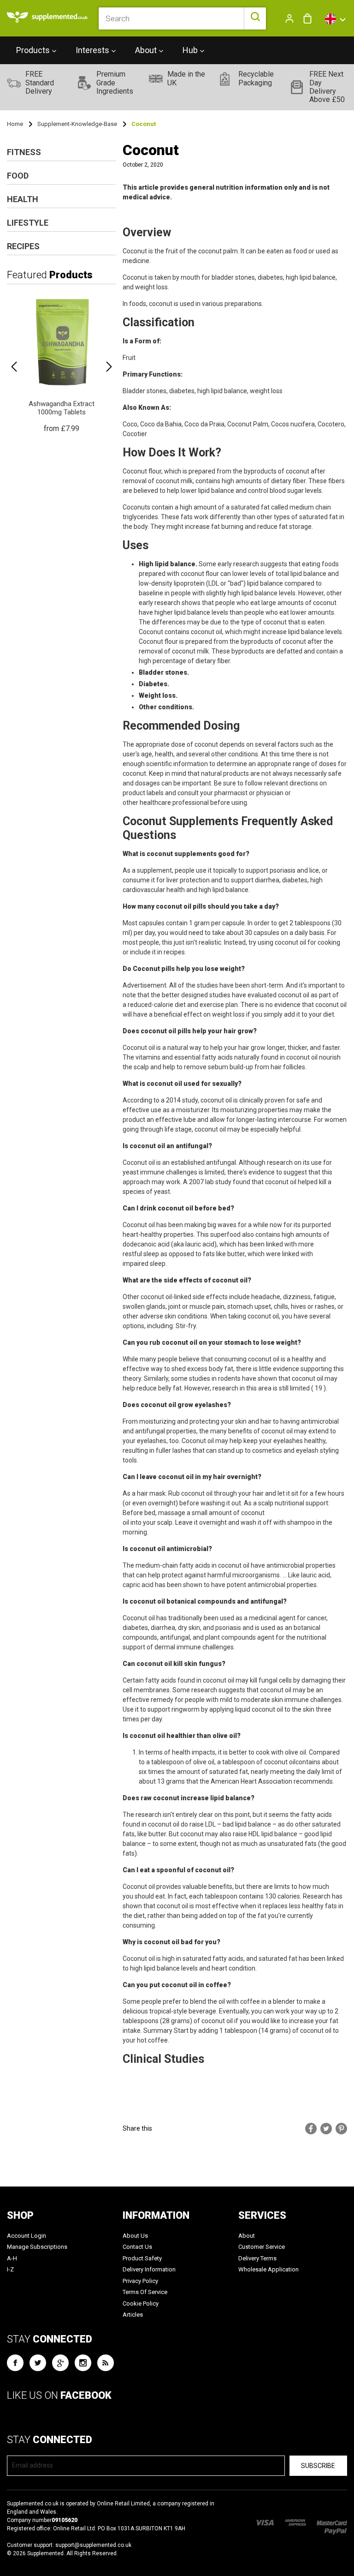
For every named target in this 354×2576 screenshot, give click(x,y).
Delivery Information (149, 2269)
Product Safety (142, 2258)
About (247, 2236)
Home (15, 124)
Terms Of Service (145, 2292)
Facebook (15, 2363)
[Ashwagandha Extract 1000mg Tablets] (61, 363)
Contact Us (137, 2247)
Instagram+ (83, 2363)
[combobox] (183, 18)
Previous (14, 367)
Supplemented (45, 2553)
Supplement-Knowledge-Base (77, 124)
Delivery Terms (257, 2258)
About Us (135, 2236)
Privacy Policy (140, 2281)
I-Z (10, 2269)
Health (23, 199)
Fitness (24, 152)
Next (109, 367)
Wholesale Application (268, 2269)
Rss (106, 2363)
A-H (12, 2258)
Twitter (38, 2363)
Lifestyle (28, 223)
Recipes (23, 246)
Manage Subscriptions (37, 2247)
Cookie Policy (141, 2303)
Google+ (60, 2363)
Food (18, 176)
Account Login (27, 2236)
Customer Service (262, 2247)
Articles (133, 2315)
